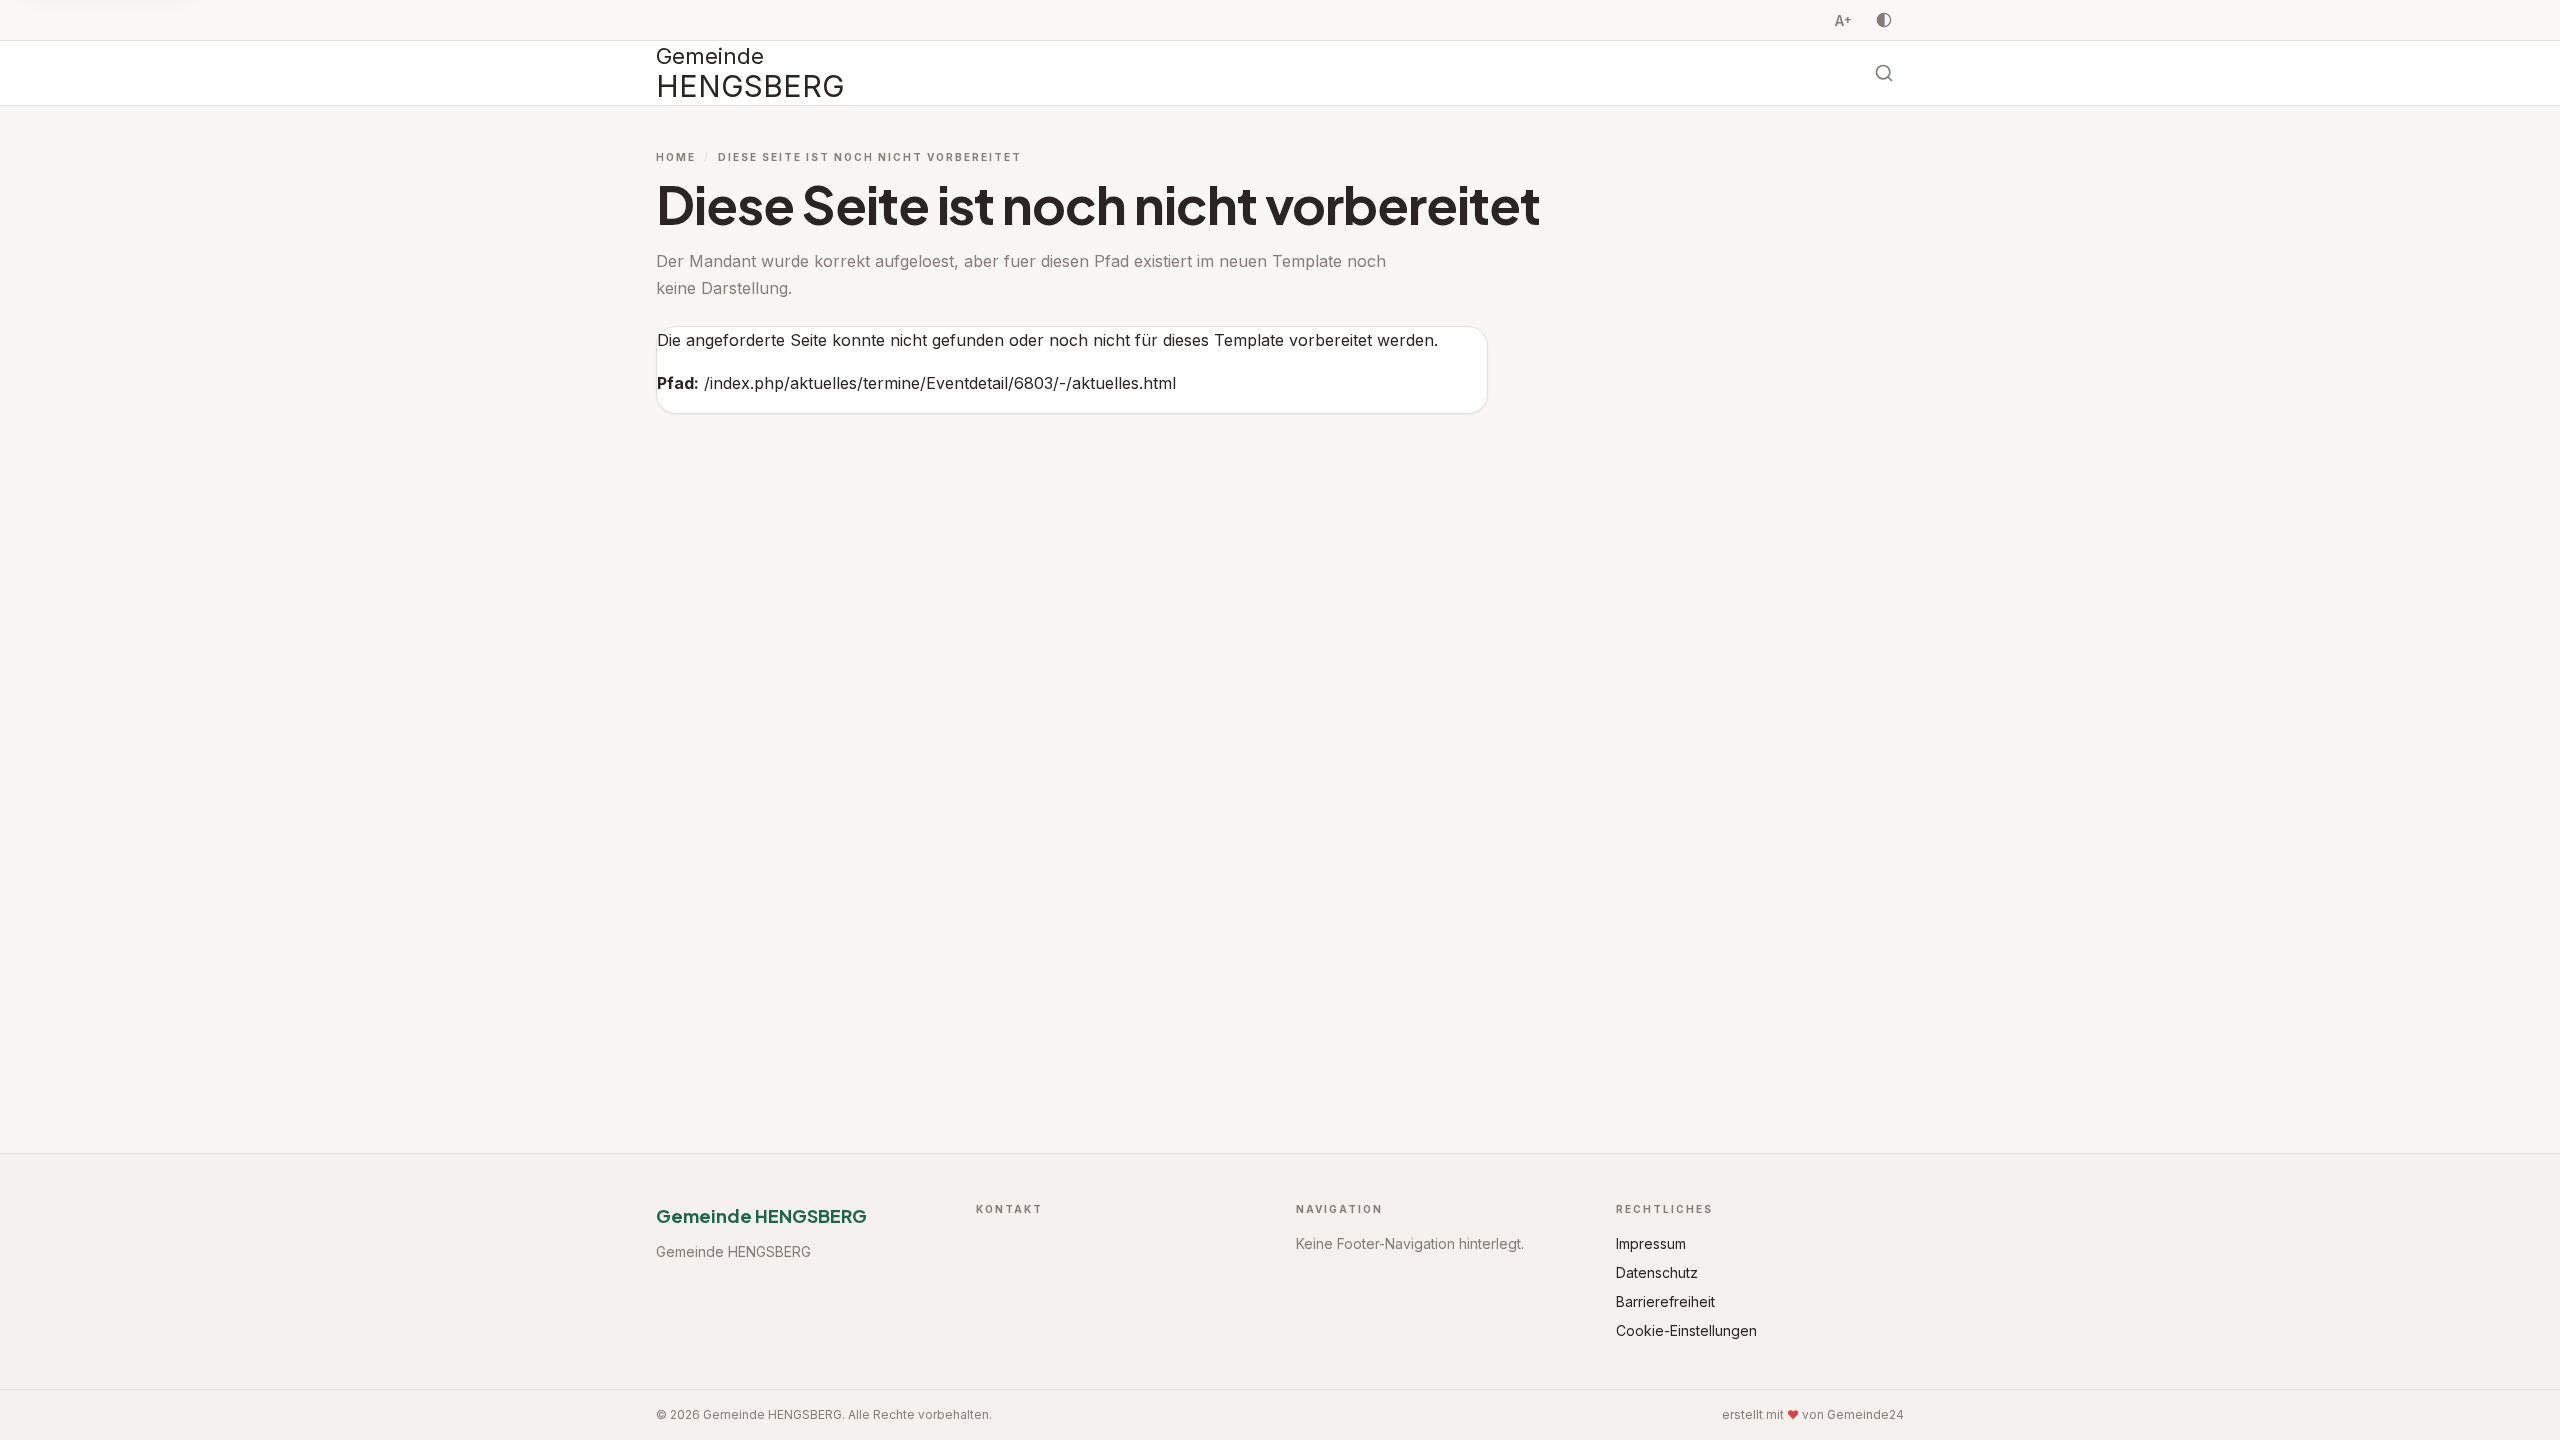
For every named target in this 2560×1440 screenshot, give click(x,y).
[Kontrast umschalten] (1884, 20)
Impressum (1651, 1243)
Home (676, 157)
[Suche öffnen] (1884, 73)
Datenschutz (1657, 1272)
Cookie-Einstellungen (1686, 1330)
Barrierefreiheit (1665, 1301)
